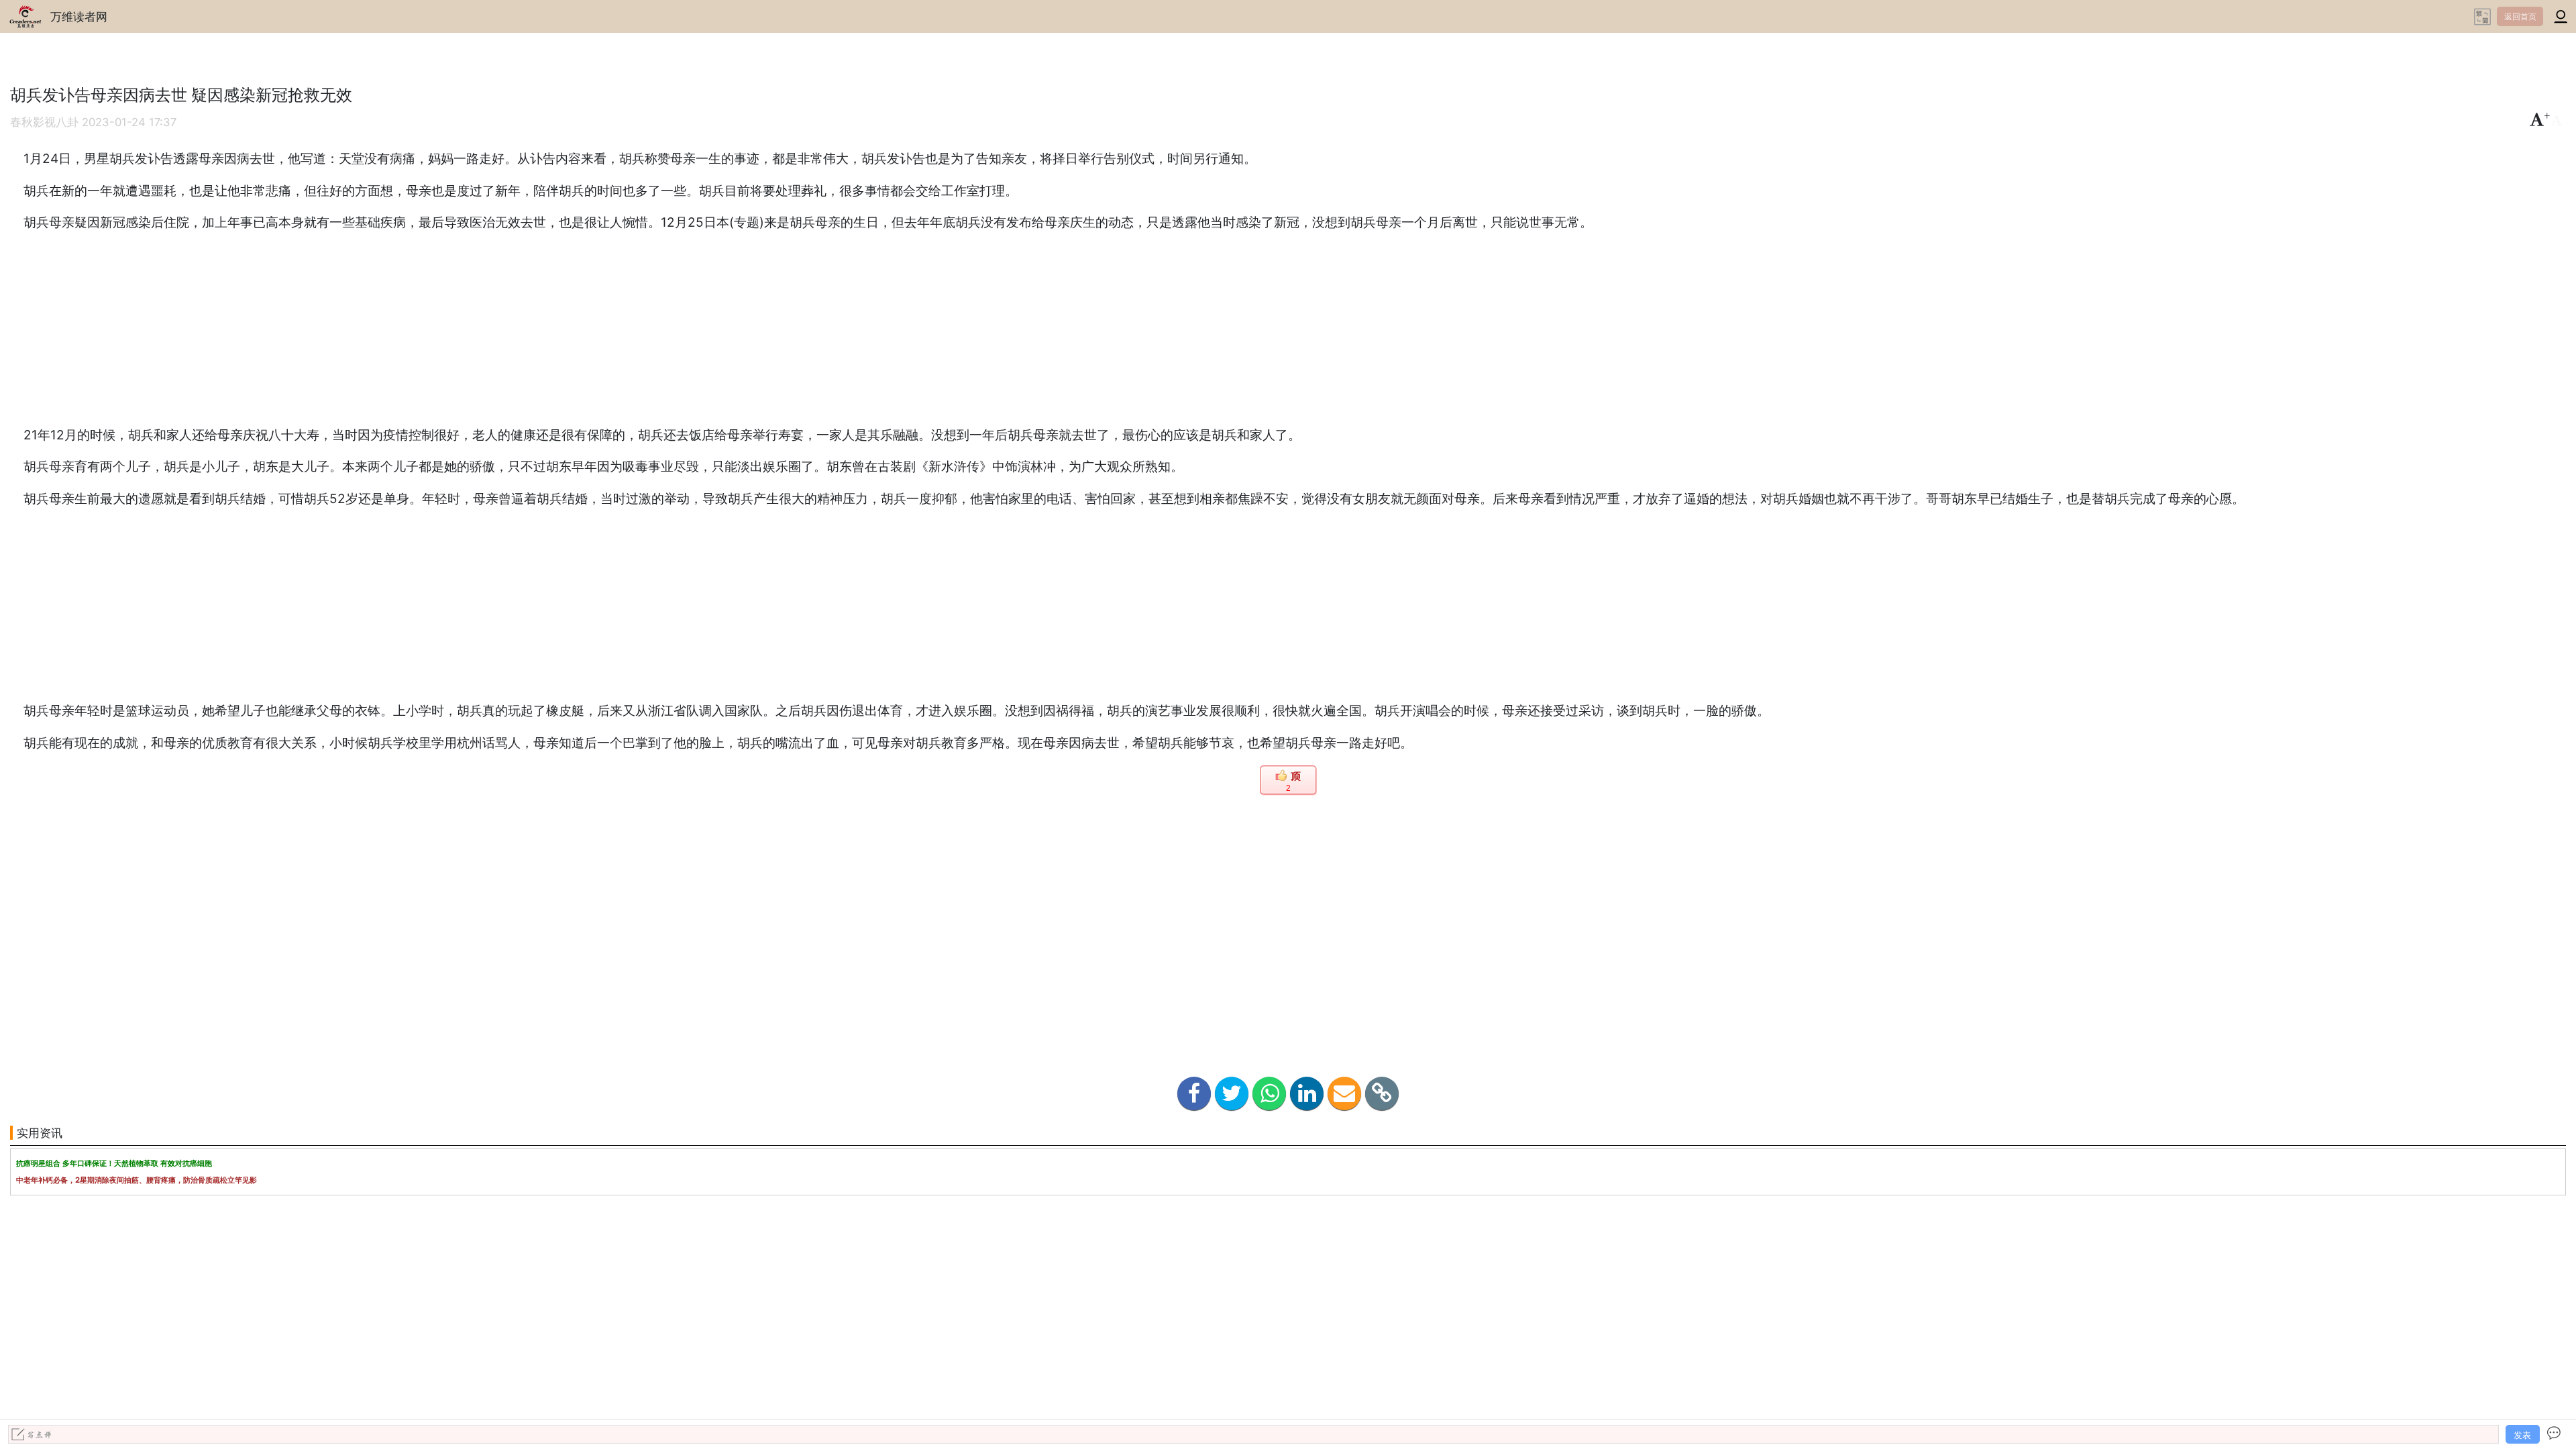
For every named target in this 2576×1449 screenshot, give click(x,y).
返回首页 (2520, 16)
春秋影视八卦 (44, 122)
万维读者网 (79, 16)
